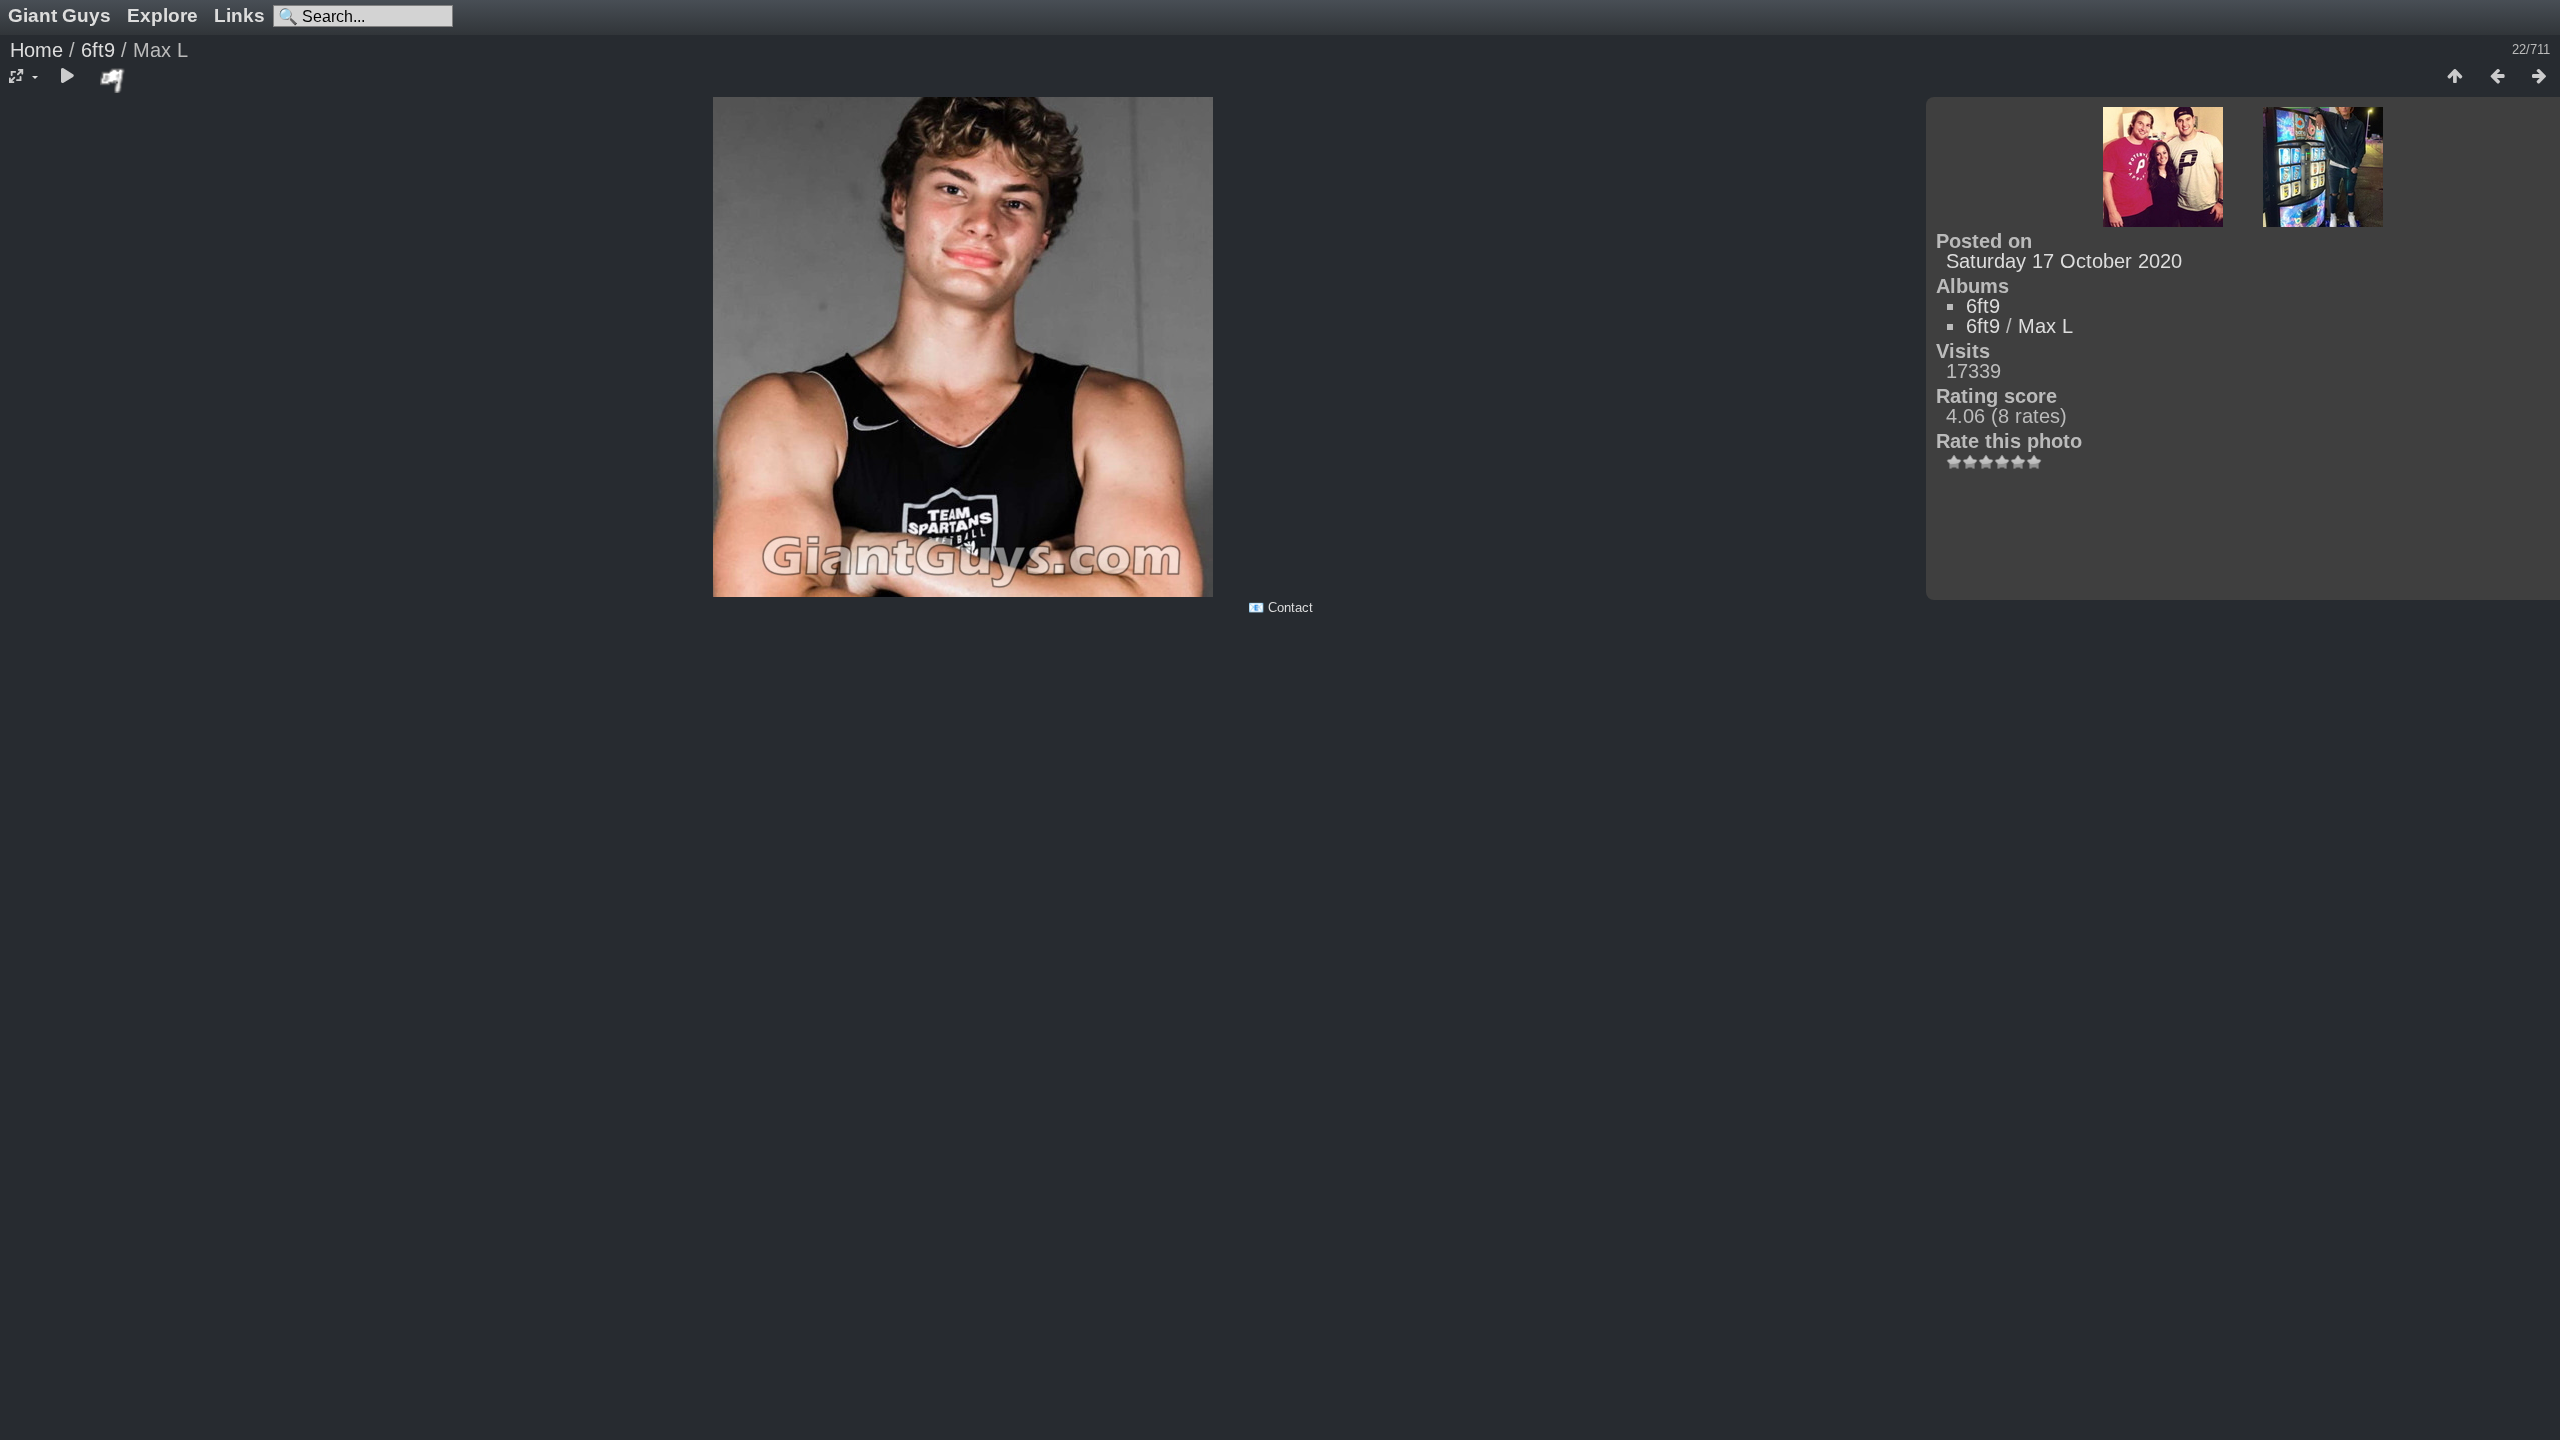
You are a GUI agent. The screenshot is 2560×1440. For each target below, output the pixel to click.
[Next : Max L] (2539, 77)
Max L (2045, 326)
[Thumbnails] (2455, 77)
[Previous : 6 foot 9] (2497, 77)
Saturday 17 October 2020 (2064, 261)
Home (36, 50)
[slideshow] (67, 77)
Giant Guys (59, 15)
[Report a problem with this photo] (113, 80)
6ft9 (98, 50)
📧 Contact (1280, 607)
